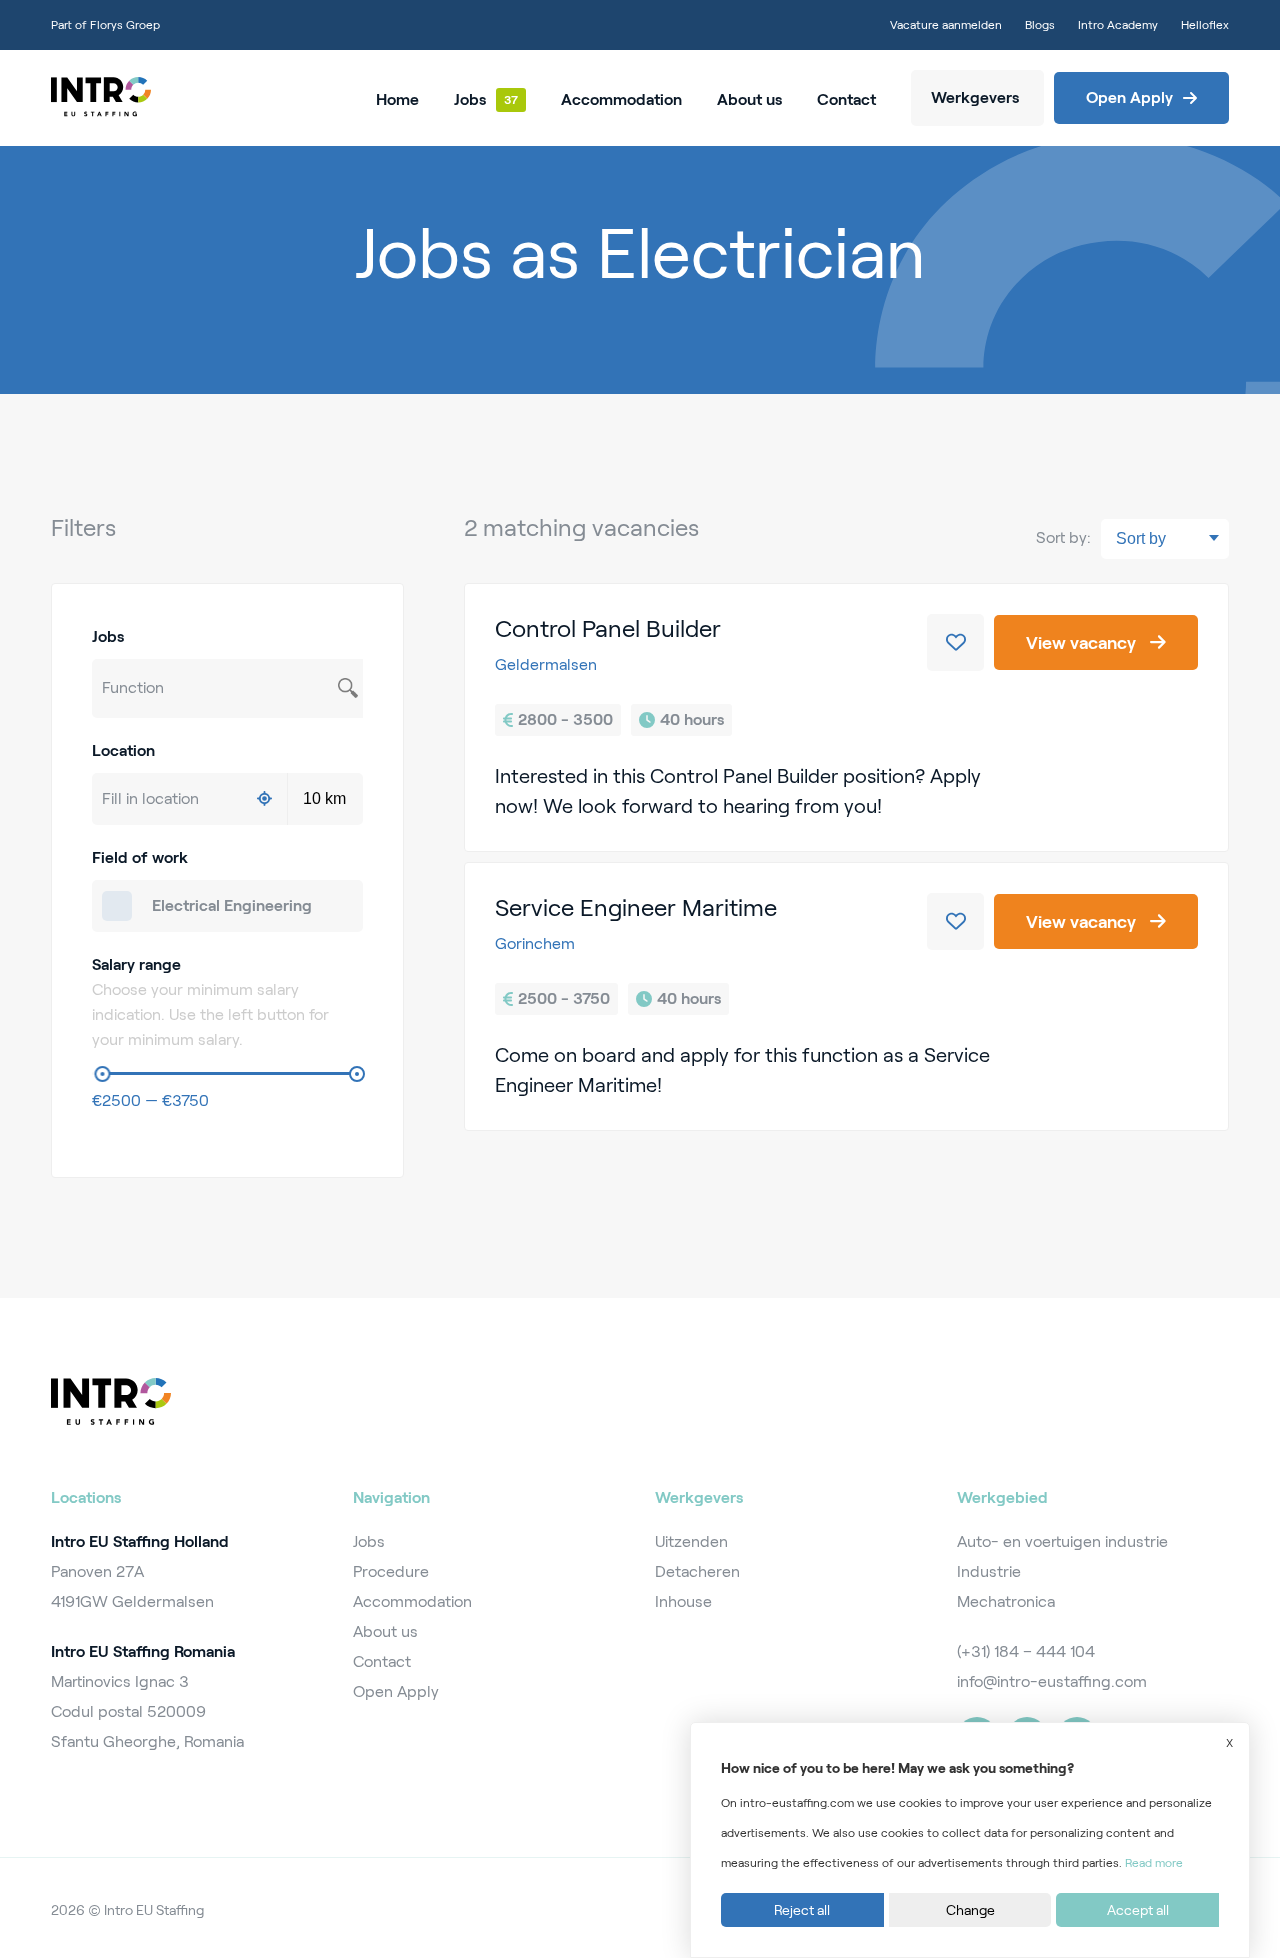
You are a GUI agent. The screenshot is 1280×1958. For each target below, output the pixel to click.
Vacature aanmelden (946, 24)
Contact (846, 99)
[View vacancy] (846, 717)
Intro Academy (1118, 24)
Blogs (1040, 24)
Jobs (470, 99)
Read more (1154, 1862)
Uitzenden (691, 1541)
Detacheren (697, 1571)
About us (749, 99)
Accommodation (621, 99)
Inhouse (683, 1601)
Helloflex (1205, 24)
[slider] (102, 1074)
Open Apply (396, 1691)
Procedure (391, 1571)
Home (397, 99)
